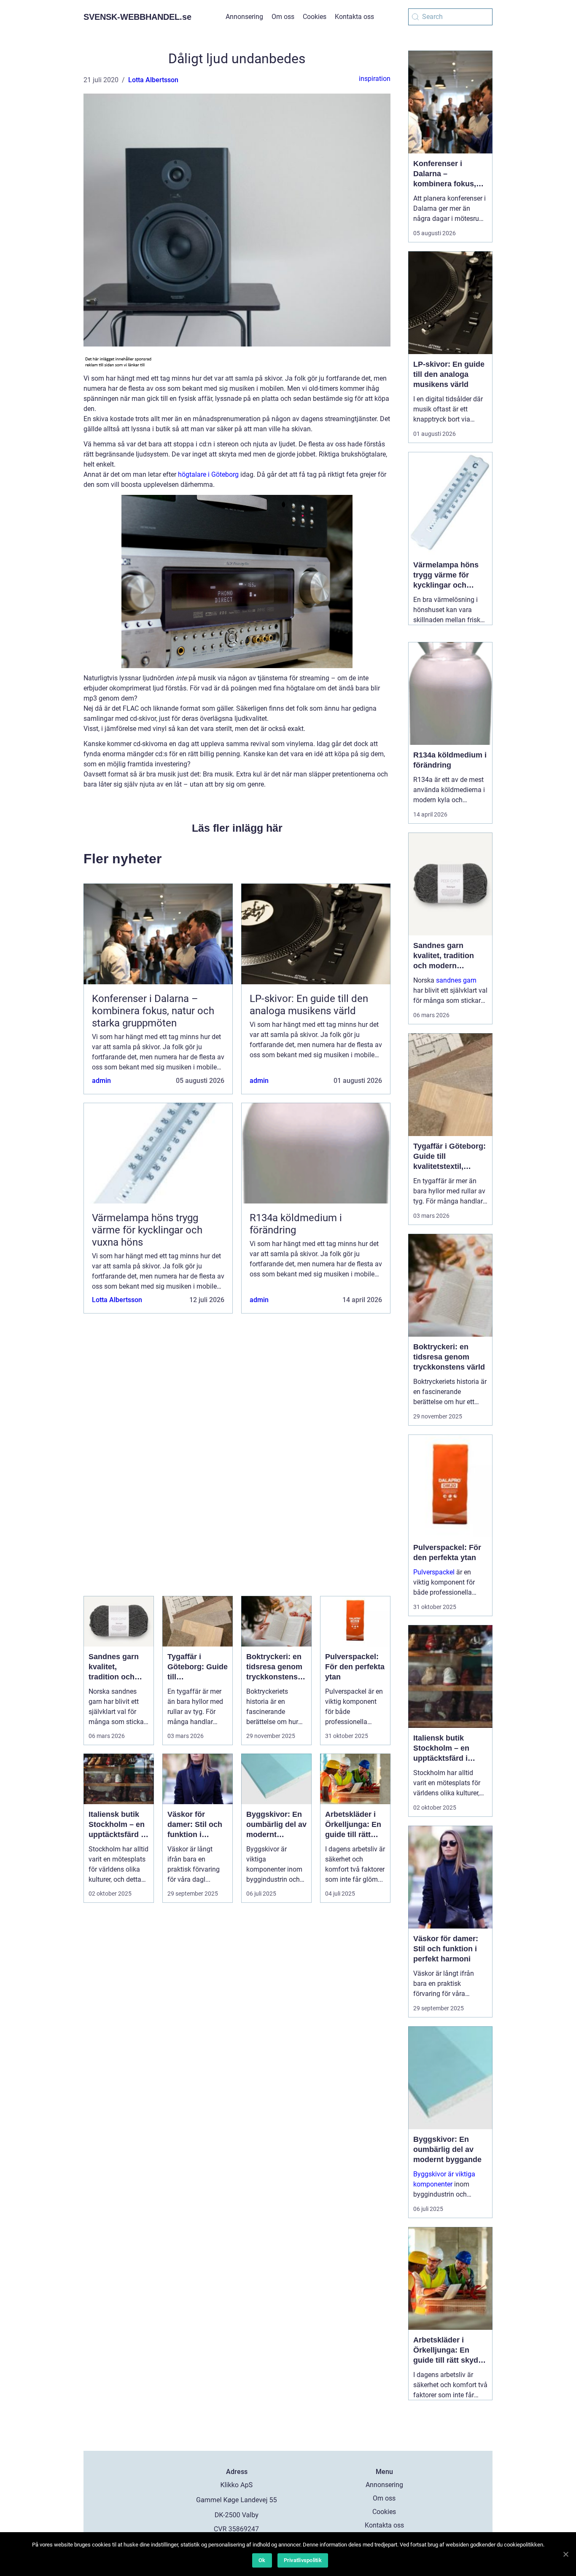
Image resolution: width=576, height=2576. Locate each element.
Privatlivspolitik (303, 2560)
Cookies (315, 17)
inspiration (375, 79)
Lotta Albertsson (153, 80)
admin (101, 1081)
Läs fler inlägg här (237, 828)
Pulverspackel (434, 1572)
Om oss (283, 17)
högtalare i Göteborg (208, 474)
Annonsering (244, 17)
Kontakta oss (354, 17)
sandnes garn (456, 980)
